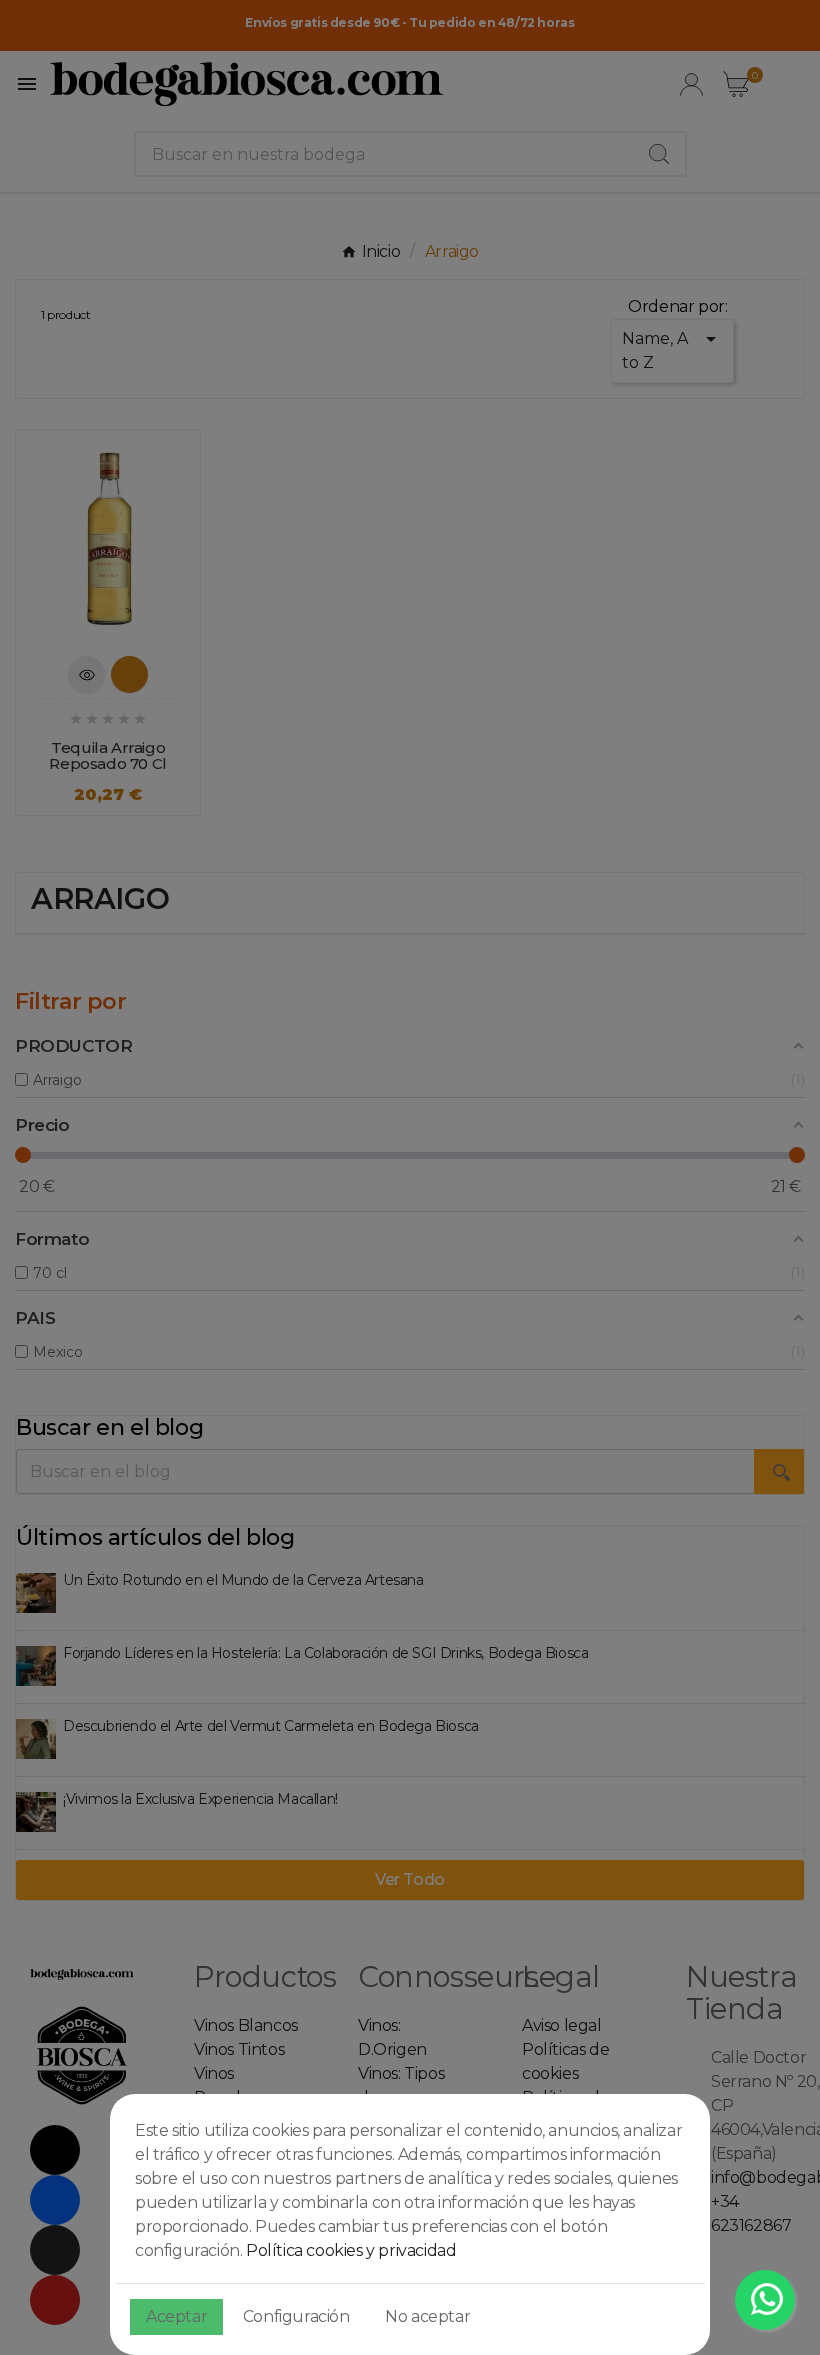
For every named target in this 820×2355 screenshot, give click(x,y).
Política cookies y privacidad (351, 2250)
